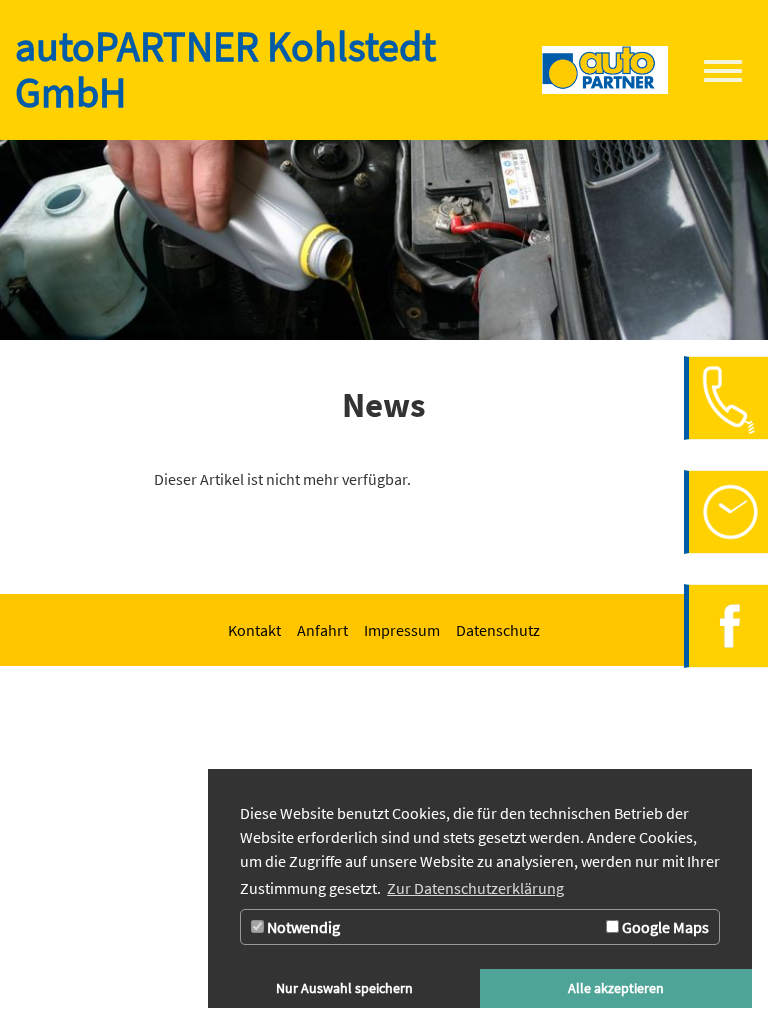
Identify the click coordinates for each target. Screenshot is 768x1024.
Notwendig (302, 927)
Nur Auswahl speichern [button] (344, 988)
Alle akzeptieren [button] (616, 988)
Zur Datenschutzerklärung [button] (475, 888)
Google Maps (664, 927)
